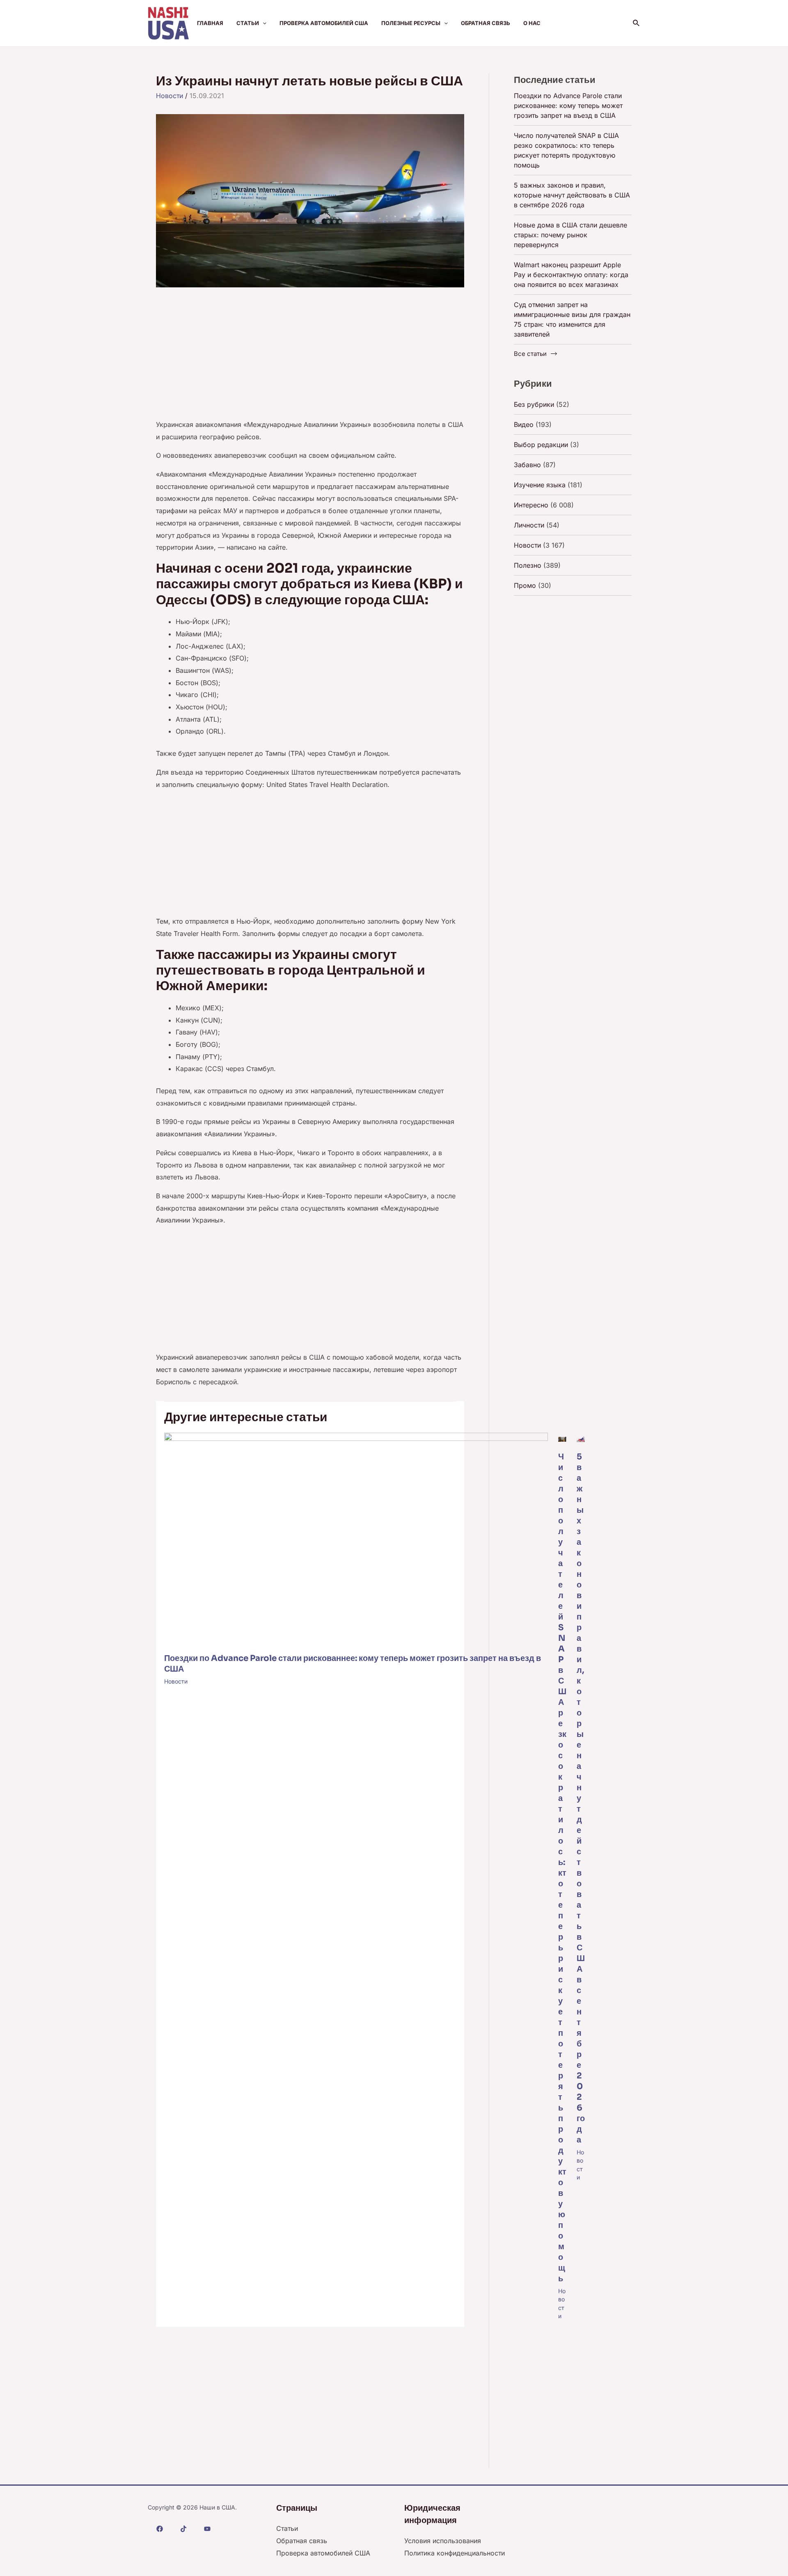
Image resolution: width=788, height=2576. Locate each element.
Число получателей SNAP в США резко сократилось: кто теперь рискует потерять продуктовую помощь (562, 1868)
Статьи (248, 23)
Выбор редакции (541, 445)
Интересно (531, 505)
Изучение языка (540, 485)
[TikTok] (183, 2529)
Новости (170, 96)
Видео (524, 424)
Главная (210, 23)
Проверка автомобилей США (324, 23)
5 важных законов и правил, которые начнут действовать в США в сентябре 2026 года (581, 1798)
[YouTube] (207, 2529)
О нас (532, 23)
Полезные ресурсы (411, 23)
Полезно (528, 565)
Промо (525, 585)
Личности (529, 525)
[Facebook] (160, 2529)
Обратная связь (486, 23)
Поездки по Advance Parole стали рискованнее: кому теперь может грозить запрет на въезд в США (568, 106)
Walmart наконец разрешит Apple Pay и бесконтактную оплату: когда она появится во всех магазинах (571, 275)
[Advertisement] (310, 358)
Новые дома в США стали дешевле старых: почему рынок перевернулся (570, 235)
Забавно (527, 465)
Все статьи (530, 354)
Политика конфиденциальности (455, 2553)
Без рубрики (534, 404)
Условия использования (443, 2541)
